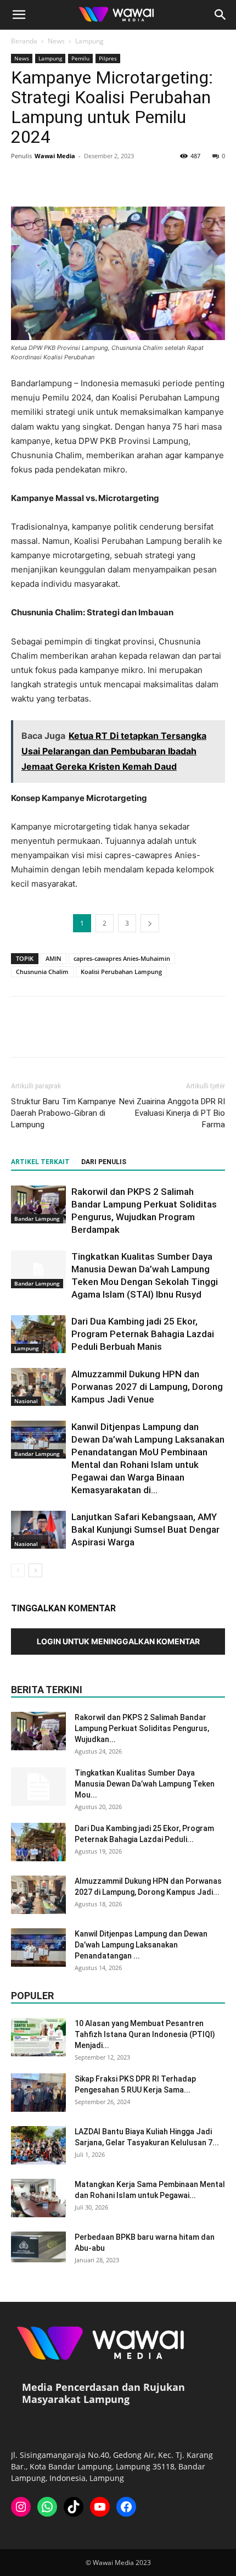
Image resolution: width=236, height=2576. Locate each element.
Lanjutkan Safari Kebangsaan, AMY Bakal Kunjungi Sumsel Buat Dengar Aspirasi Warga (145, 1529)
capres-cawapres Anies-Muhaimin (122, 958)
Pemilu (80, 58)
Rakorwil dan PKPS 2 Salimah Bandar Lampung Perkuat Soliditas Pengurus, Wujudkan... (142, 1728)
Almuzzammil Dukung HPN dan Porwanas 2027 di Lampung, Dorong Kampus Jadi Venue (147, 1387)
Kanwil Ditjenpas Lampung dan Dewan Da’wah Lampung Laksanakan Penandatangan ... (141, 1945)
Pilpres (108, 58)
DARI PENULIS (104, 1162)
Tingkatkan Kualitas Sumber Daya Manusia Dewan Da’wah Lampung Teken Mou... (145, 1784)
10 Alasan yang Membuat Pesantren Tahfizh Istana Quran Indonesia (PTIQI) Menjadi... (145, 2034)
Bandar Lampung (37, 1219)
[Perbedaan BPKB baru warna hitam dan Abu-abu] (38, 2247)
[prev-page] (18, 1570)
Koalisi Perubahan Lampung (121, 972)
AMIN (54, 958)
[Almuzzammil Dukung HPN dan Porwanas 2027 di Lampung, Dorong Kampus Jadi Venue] (38, 1387)
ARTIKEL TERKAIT (40, 1162)
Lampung (89, 41)
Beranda (24, 41)
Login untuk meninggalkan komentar (118, 1641)
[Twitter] (47, 181)
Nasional (26, 1401)
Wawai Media (55, 156)
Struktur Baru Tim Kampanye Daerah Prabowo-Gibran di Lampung (63, 1113)
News (56, 41)
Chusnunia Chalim (42, 972)
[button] (19, 15)
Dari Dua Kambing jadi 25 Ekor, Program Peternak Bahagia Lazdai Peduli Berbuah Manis (143, 1334)
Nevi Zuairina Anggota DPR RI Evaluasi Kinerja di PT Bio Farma (172, 1113)
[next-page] (35, 1570)
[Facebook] (22, 181)
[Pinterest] (72, 181)
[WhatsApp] (98, 181)
